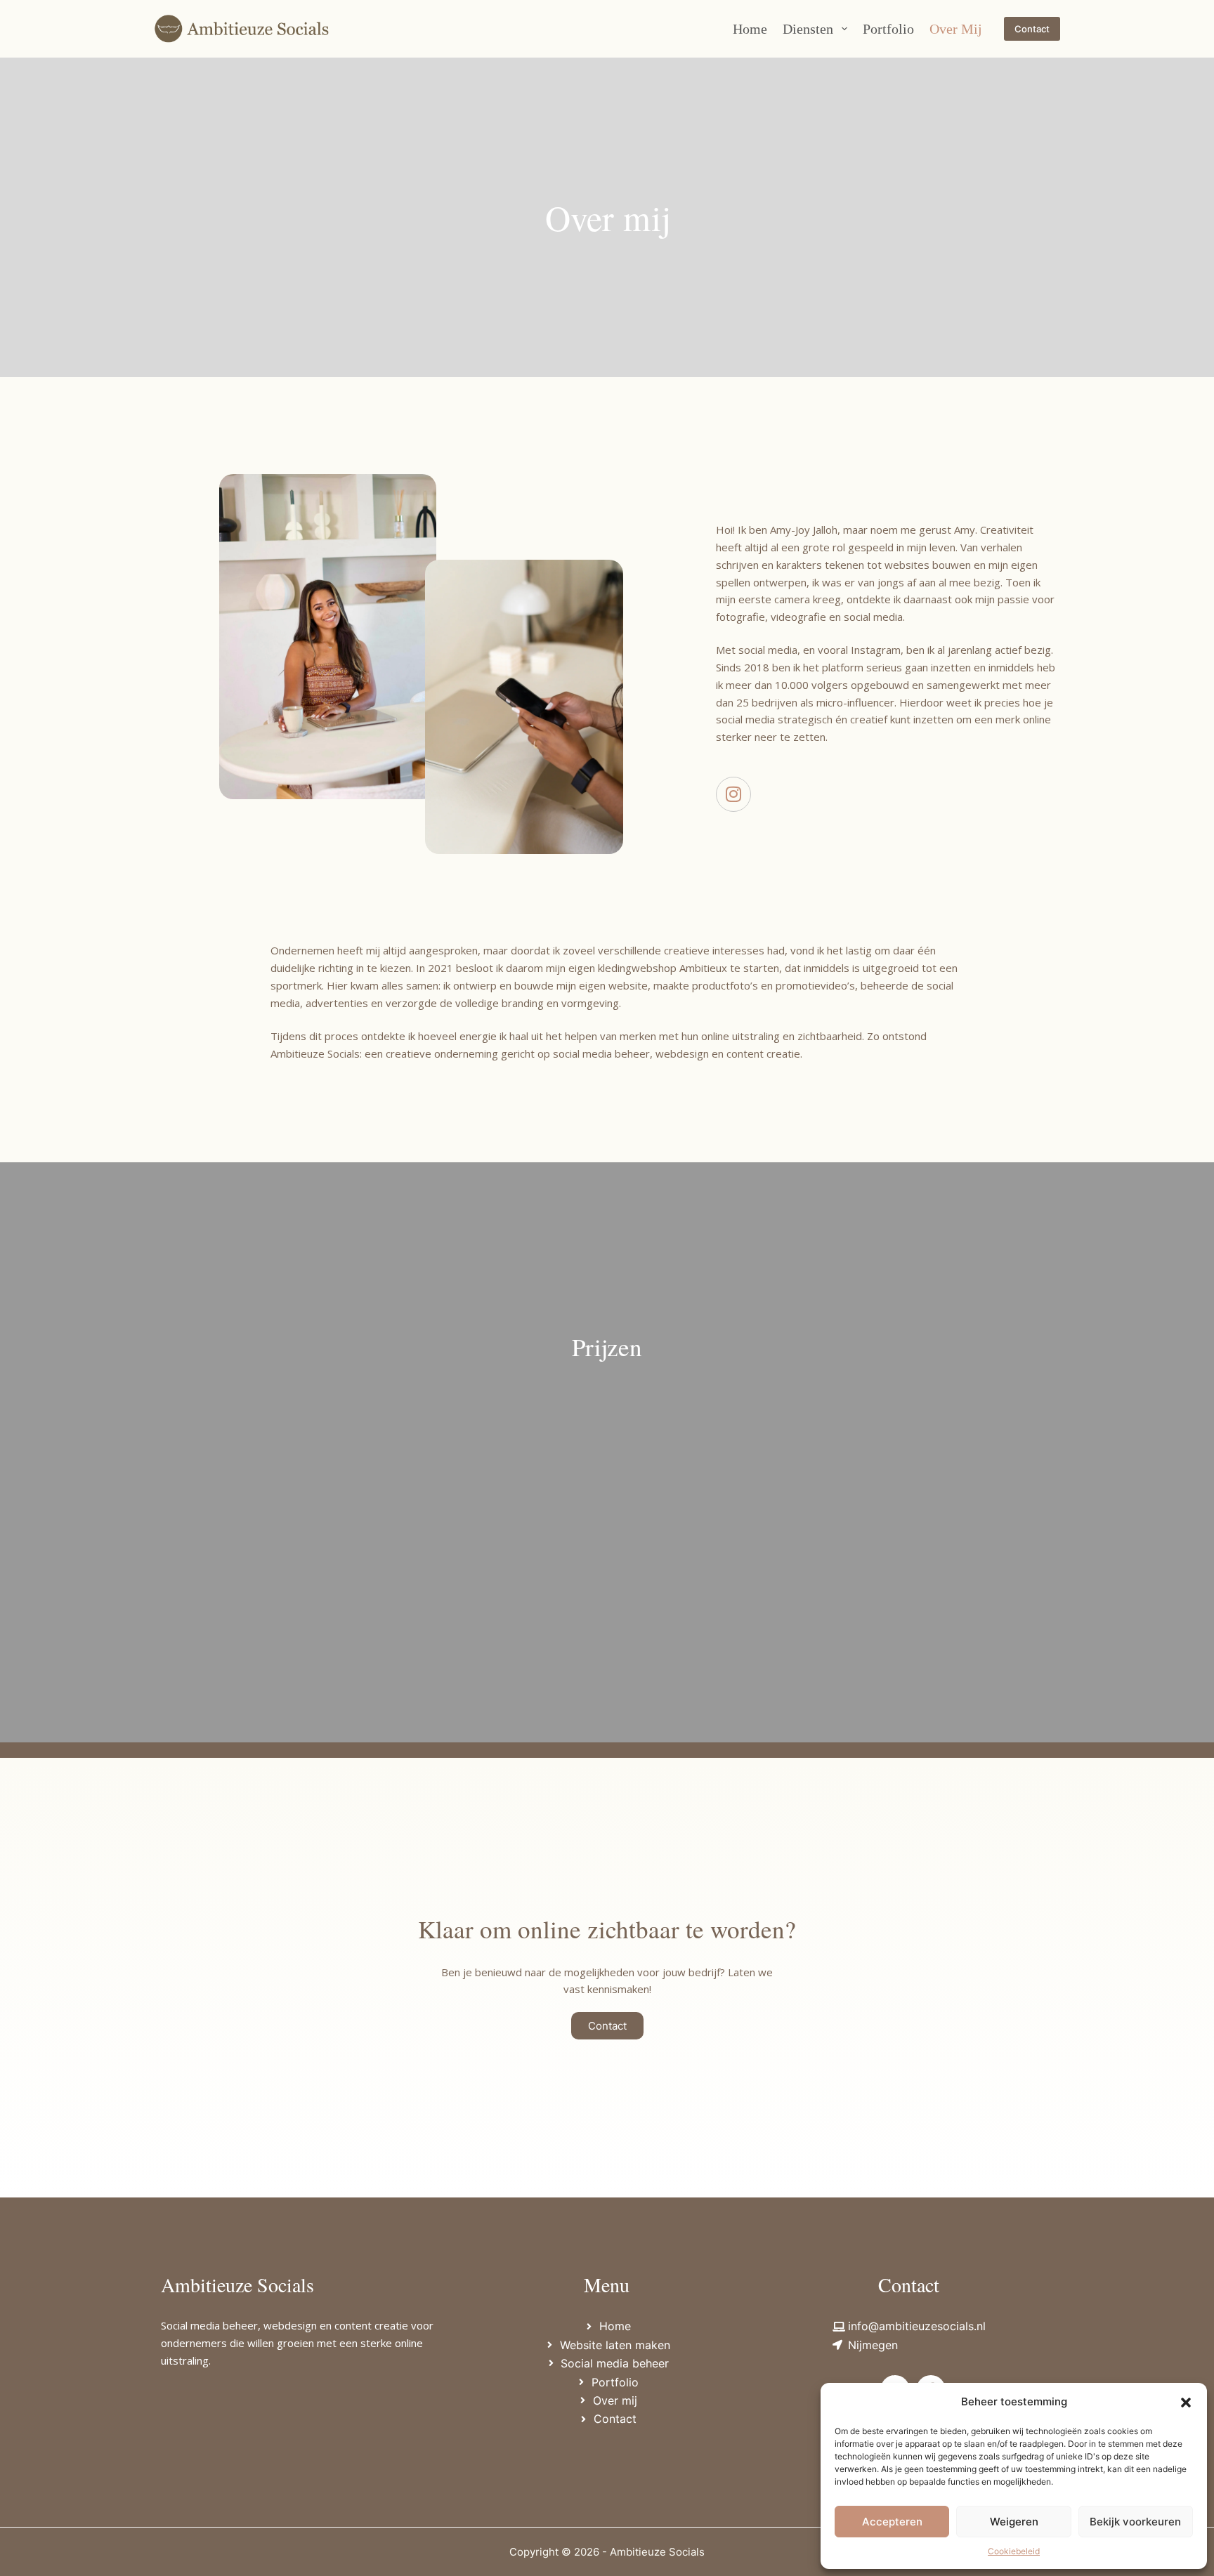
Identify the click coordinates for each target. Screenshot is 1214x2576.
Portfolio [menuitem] (888, 29)
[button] (1186, 2403)
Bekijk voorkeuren (1135, 2522)
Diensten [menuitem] (808, 29)
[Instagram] (733, 794)
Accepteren (892, 2522)
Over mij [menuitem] (956, 29)
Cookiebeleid (1014, 2551)
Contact (1032, 29)
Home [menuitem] (750, 29)
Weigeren (1014, 2522)
